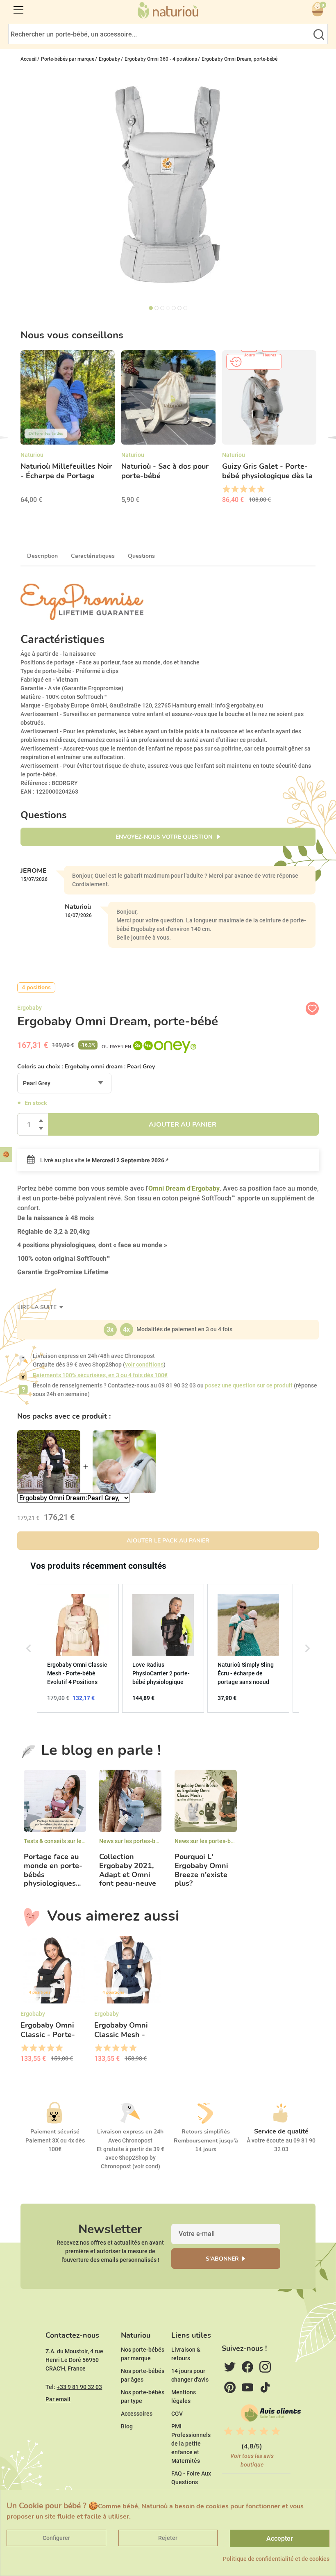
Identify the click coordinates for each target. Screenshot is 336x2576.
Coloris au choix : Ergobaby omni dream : (86, 1067)
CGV (177, 2414)
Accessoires (137, 2414)
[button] (29, 1648)
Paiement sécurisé (55, 2132)
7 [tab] (185, 308)
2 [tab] (157, 308)
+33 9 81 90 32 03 (79, 2387)
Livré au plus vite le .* (104, 1160)
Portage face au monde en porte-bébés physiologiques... (53, 1870)
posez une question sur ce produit (249, 1385)
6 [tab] (179, 308)
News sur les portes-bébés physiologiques (154, 1841)
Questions (141, 556)
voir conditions (144, 1364)
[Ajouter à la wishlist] (312, 1008)
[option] (68, 430)
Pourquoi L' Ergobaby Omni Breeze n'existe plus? (201, 1870)
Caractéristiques (93, 556)
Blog (127, 2426)
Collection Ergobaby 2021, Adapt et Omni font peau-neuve (128, 1870)
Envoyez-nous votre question (165, 837)
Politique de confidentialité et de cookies (276, 2559)
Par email (58, 2399)
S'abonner (222, 2259)
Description (42, 556)
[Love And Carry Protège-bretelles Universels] (124, 1462)
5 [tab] (174, 308)
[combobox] (64, 1083)
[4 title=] (252, 489)
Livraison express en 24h (130, 2132)
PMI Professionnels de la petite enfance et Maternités (191, 2444)
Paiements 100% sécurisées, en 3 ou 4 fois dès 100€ (100, 1375)
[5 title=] (260, 489)
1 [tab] (151, 308)
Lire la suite (38, 1307)
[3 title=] (243, 489)
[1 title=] (226, 489)
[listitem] (78, 1648)
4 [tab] (168, 308)
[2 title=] (235, 489)
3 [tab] (162, 308)
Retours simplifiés (206, 2132)
